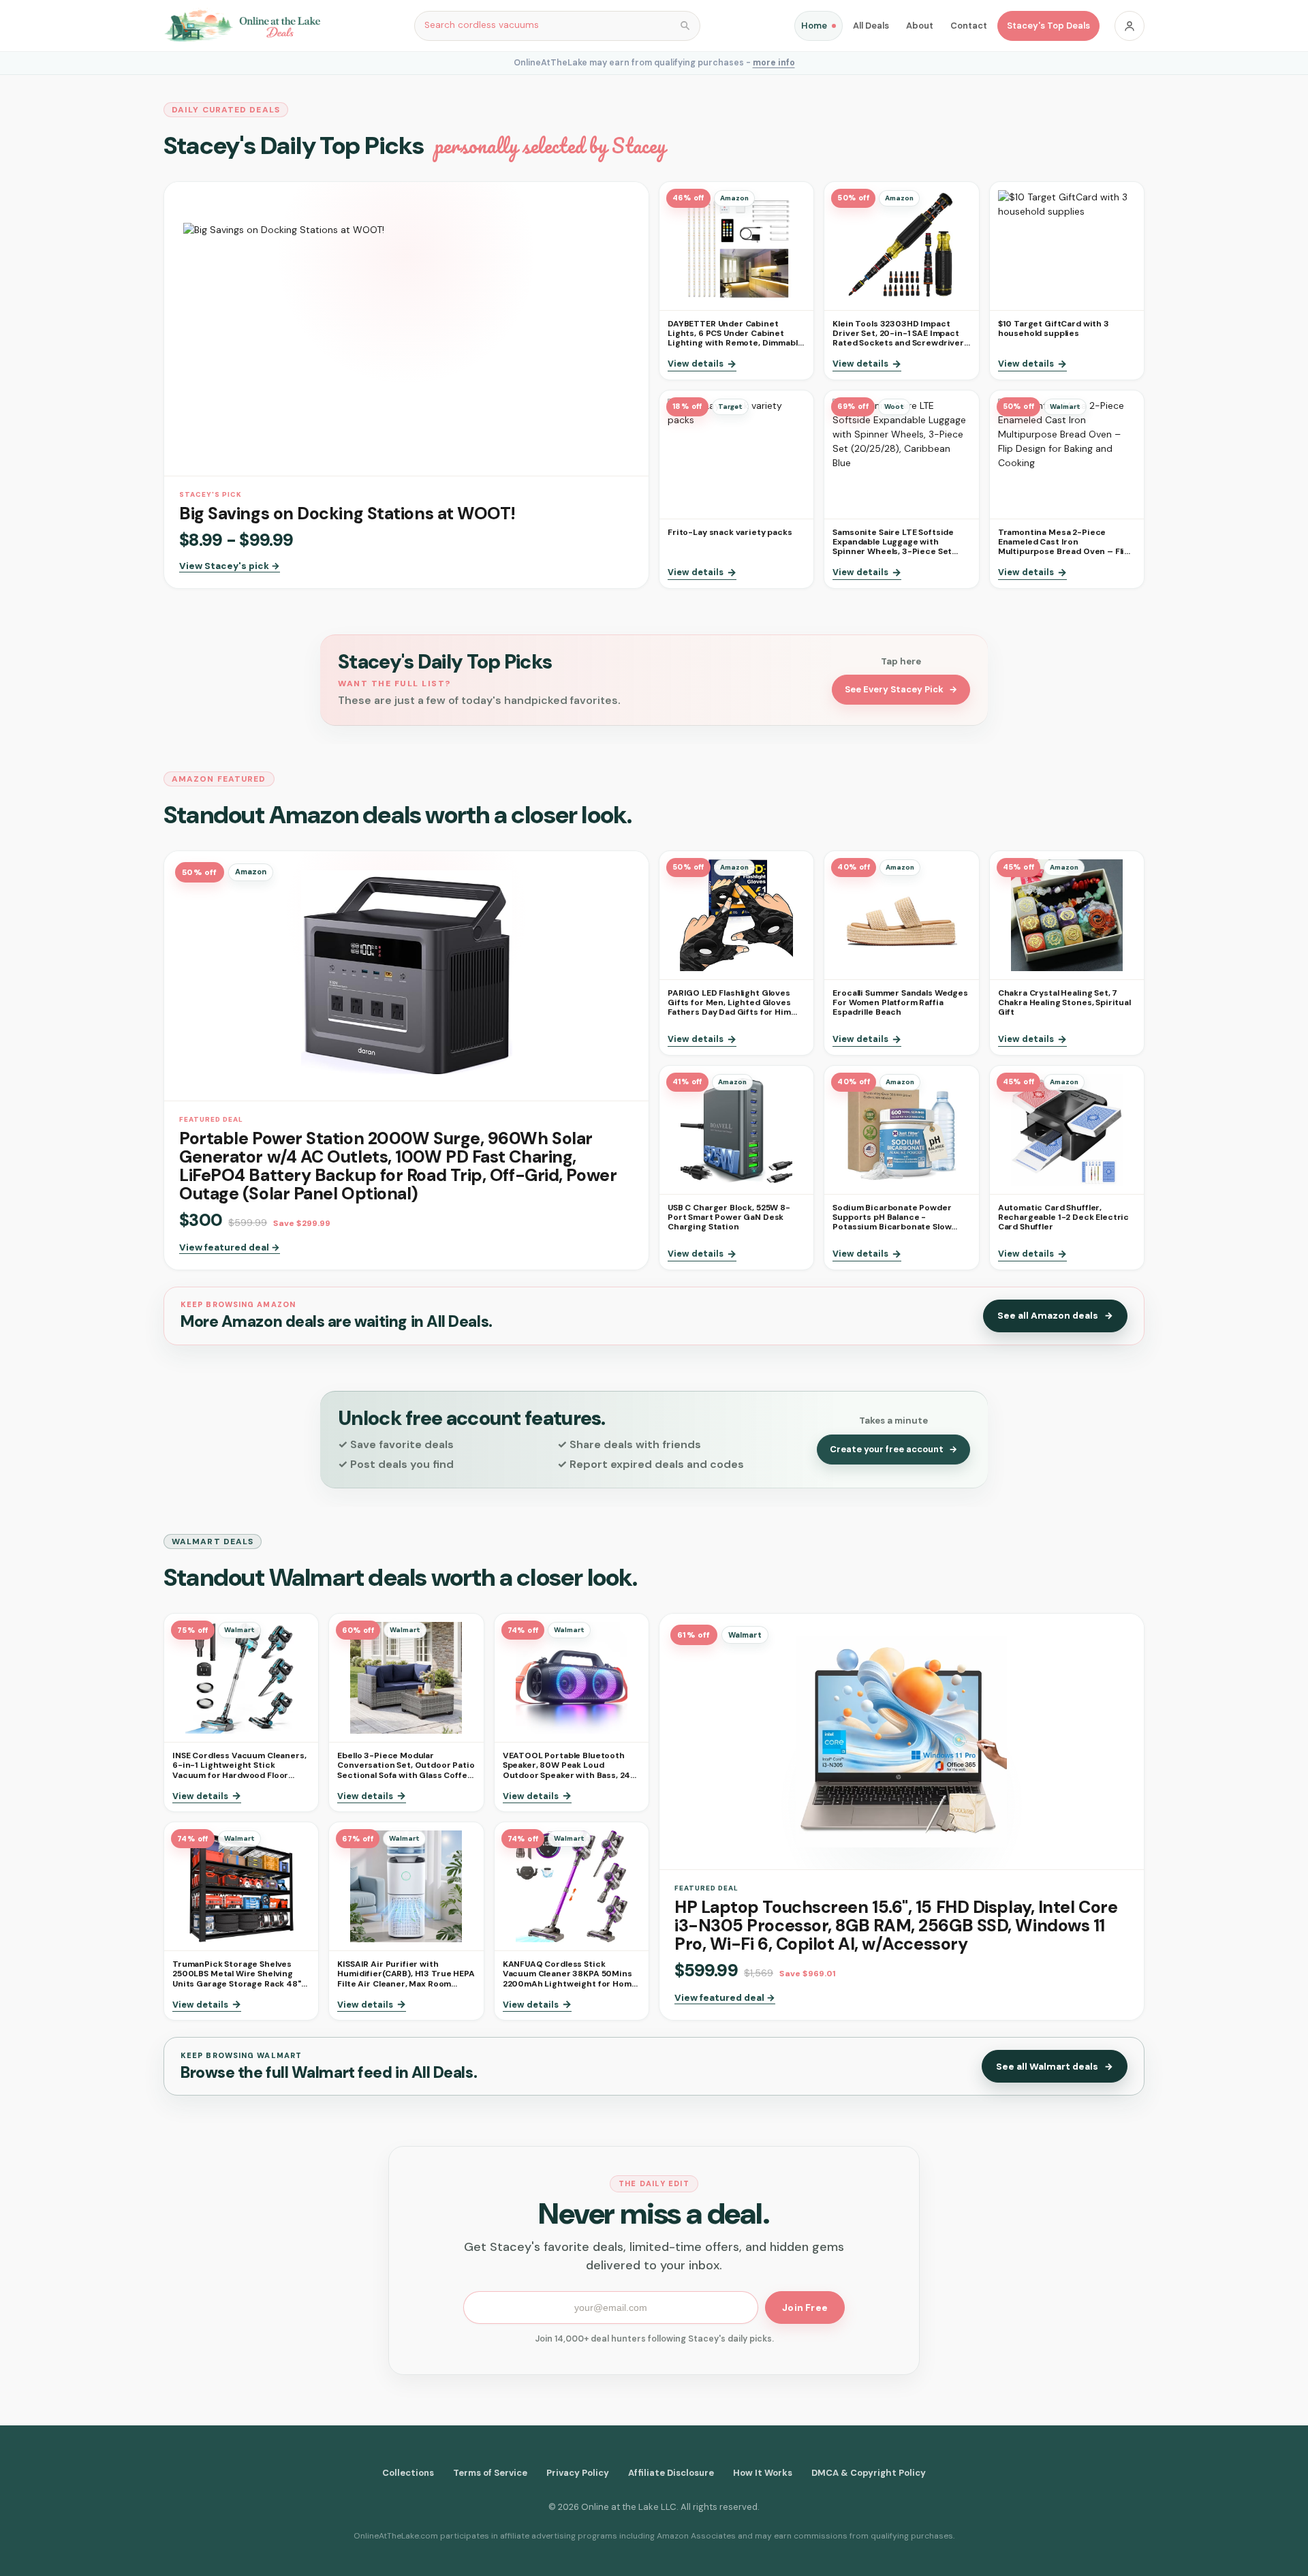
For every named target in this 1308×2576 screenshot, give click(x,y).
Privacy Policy (578, 2473)
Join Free (805, 2307)
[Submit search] (685, 26)
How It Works (763, 2473)
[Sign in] (1130, 26)
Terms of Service (490, 2473)
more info (774, 63)
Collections (408, 2473)
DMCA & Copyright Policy (869, 2473)
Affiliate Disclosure (671, 2473)
